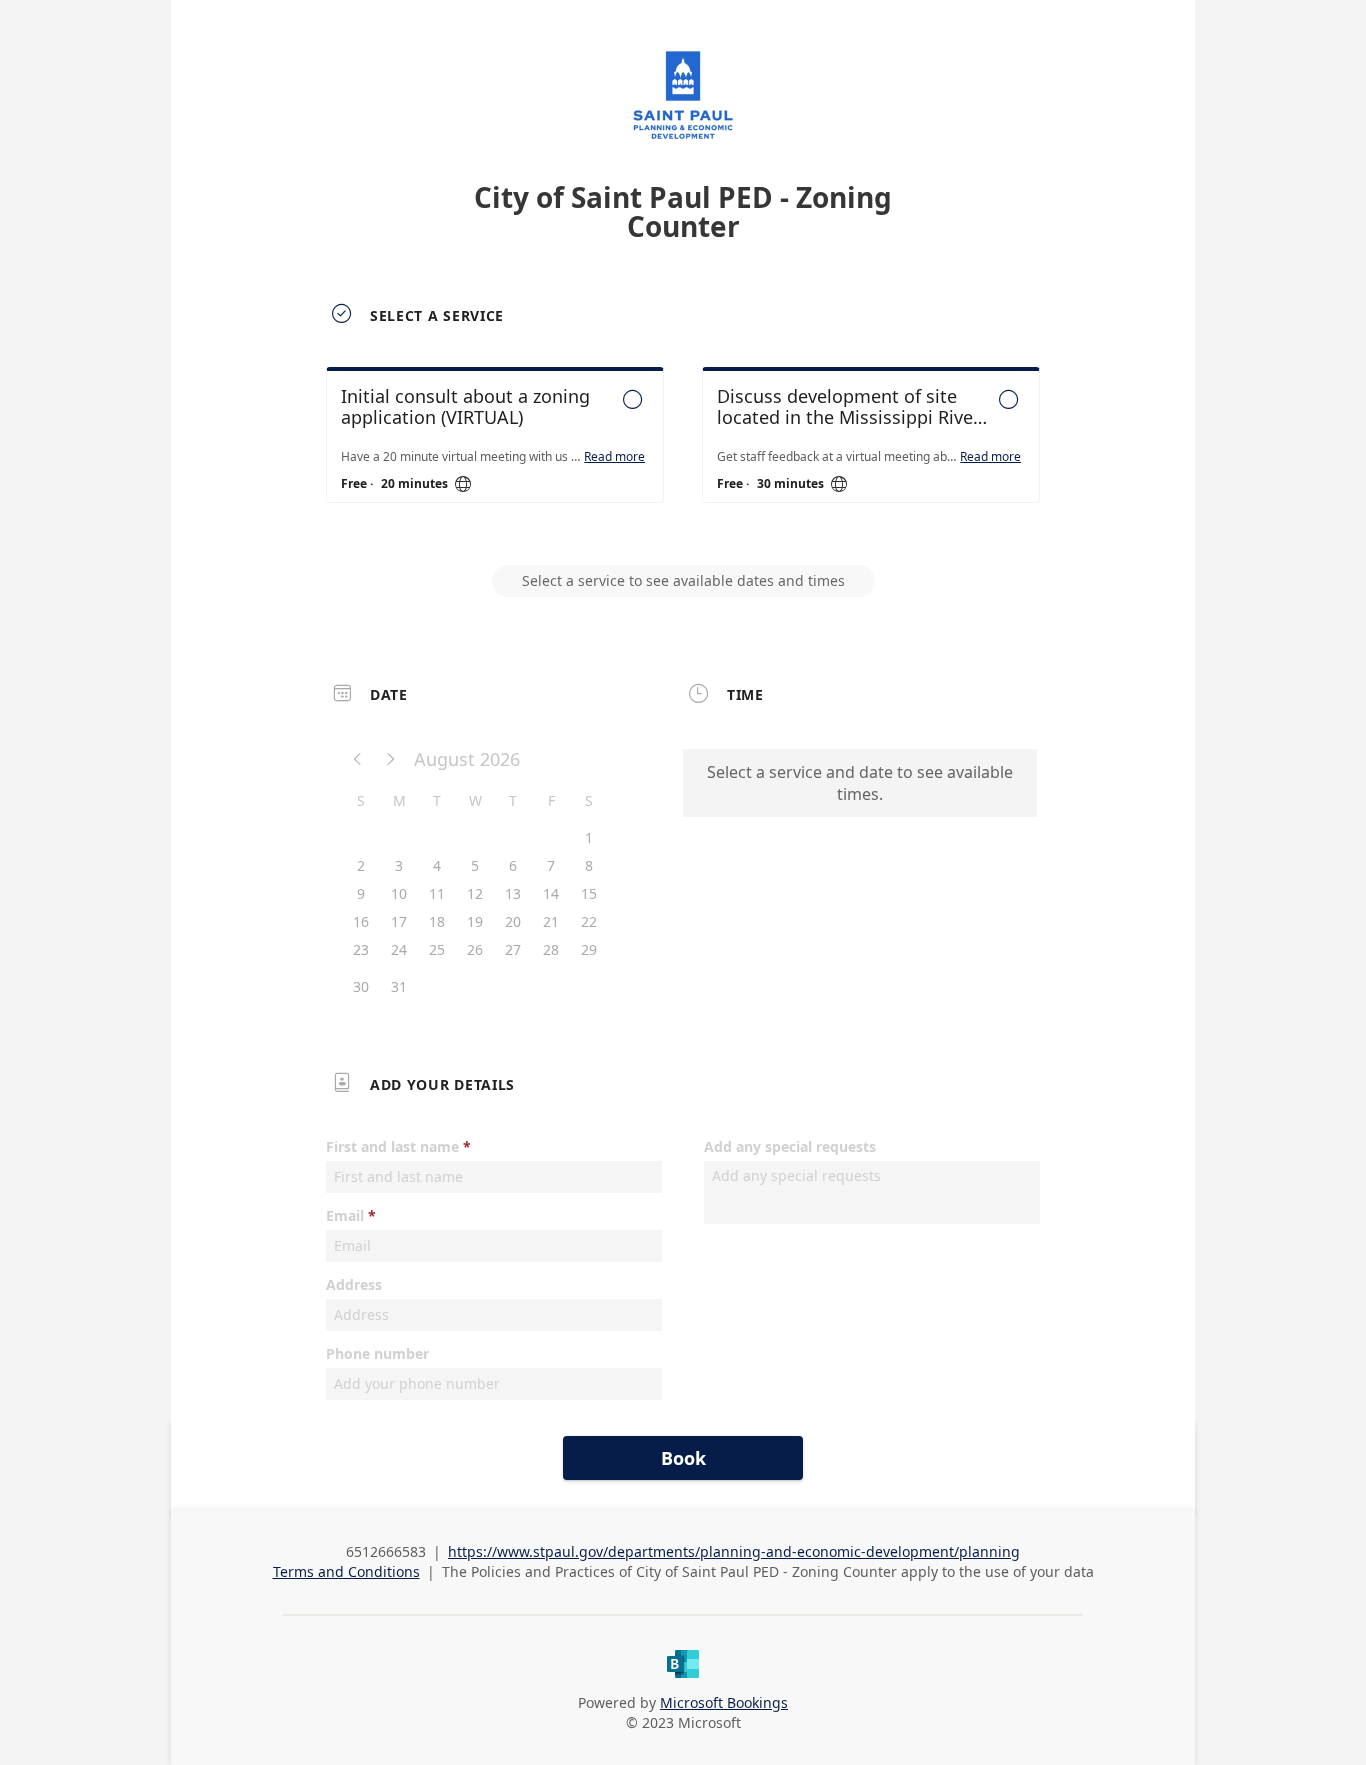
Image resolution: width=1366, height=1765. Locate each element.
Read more (614, 457)
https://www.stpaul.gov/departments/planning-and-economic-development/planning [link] (734, 1551)
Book (683, 1458)
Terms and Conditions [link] (346, 1571)
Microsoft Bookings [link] (724, 1702)
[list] (683, 453)
